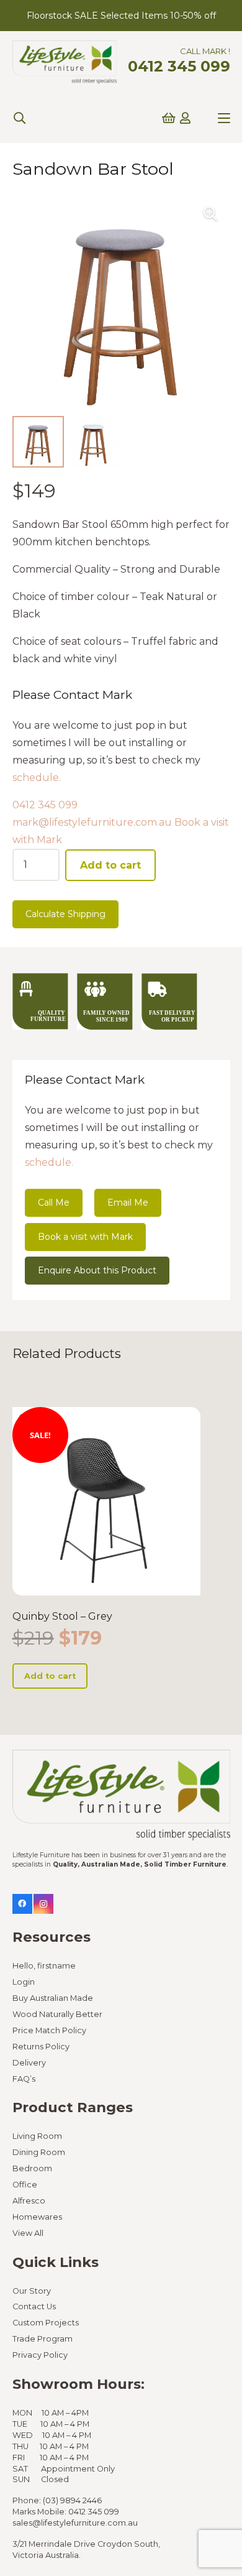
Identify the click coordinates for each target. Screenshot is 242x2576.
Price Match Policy (49, 2030)
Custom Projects (46, 2323)
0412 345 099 (45, 805)
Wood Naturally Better (57, 2014)
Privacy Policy (40, 2355)
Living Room (37, 2136)
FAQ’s (24, 2079)
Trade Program (43, 2339)
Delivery (29, 2063)
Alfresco (29, 2201)
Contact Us (34, 2306)
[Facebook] (22, 1904)
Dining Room (39, 2152)
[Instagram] (43, 1904)
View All (28, 2233)
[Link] (185, 118)
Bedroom (32, 2168)
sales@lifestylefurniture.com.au (75, 2523)
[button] (19, 118)
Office (25, 2185)
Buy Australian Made (53, 1998)
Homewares (37, 2217)
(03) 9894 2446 (72, 2500)
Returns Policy (41, 2047)
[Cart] (169, 118)
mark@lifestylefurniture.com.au (92, 822)
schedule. (37, 778)
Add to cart (110, 865)
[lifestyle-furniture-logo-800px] (65, 62)
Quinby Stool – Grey (62, 1616)
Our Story (32, 2291)
